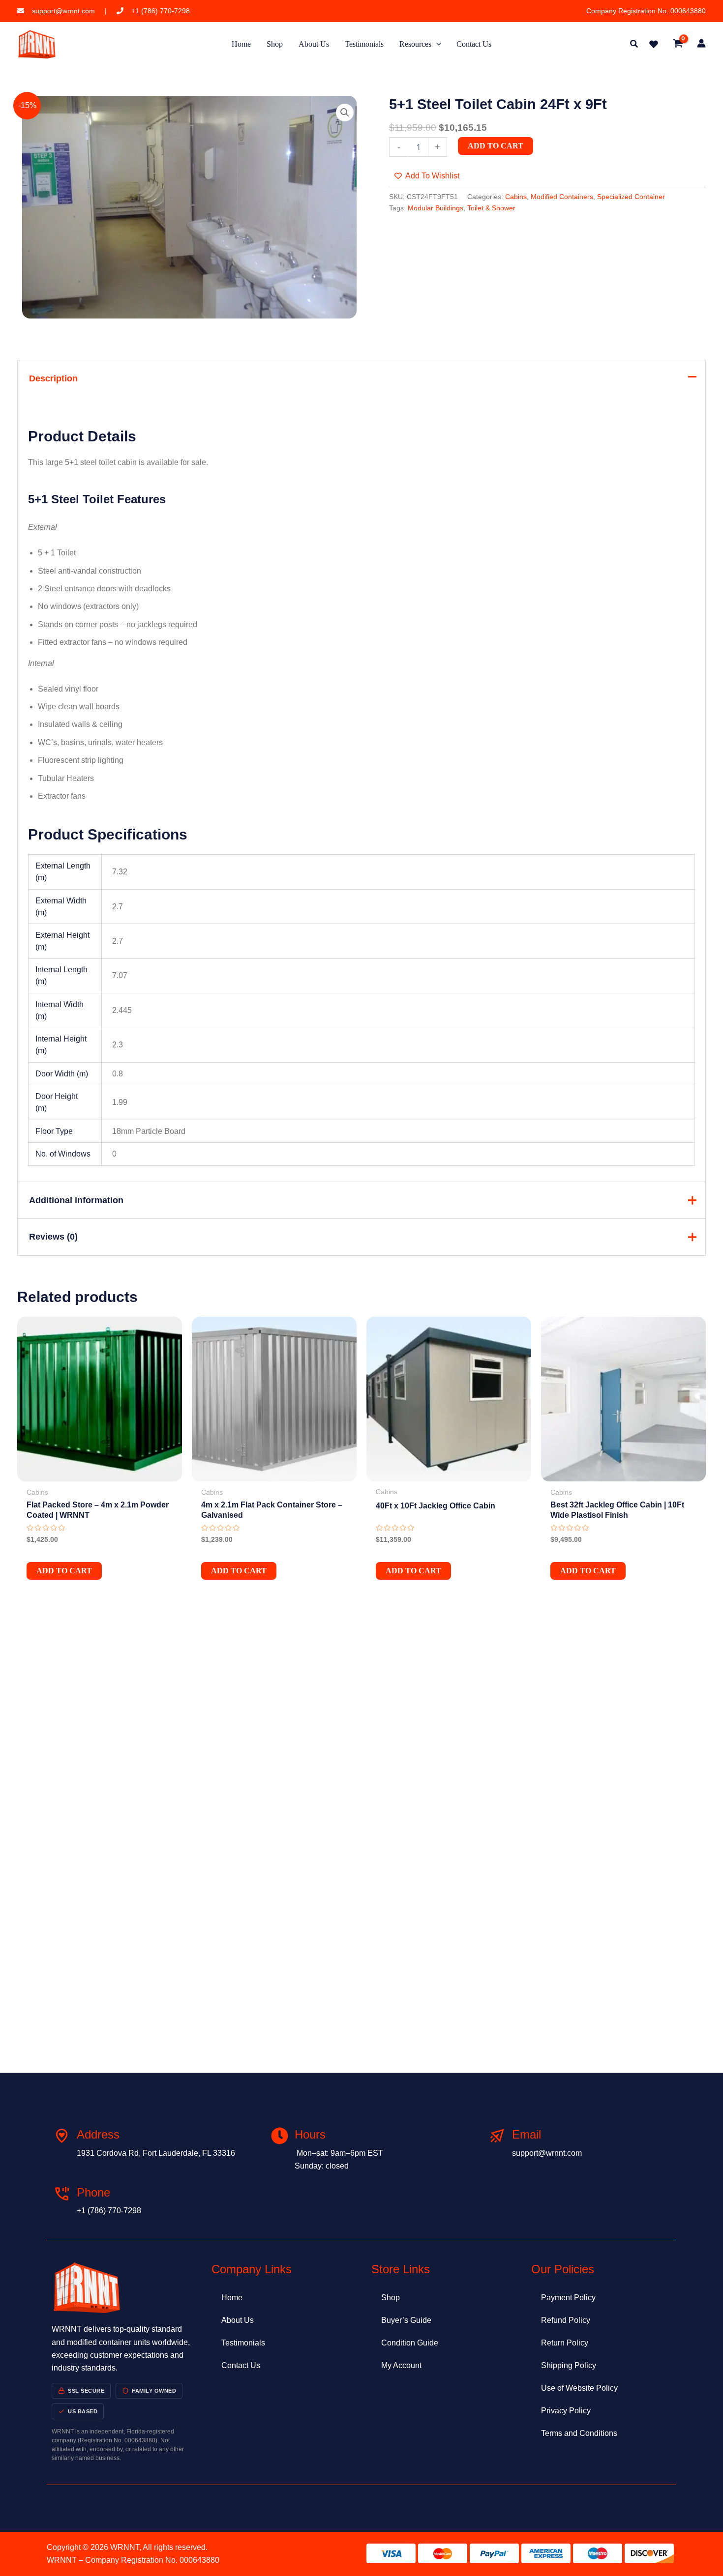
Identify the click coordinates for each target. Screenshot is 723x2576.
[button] (634, 45)
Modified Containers (562, 197)
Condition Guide (410, 2343)
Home (232, 2298)
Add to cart (496, 146)
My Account (401, 2365)
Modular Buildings (436, 208)
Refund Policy (566, 2320)
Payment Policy (568, 2298)
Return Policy (565, 2343)
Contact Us (241, 2365)
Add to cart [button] (64, 1571)
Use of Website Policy (579, 2388)
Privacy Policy (566, 2411)
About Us (238, 2320)
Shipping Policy (569, 2365)
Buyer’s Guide (406, 2320)
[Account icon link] (701, 43)
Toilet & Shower (491, 208)
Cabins (516, 197)
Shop (391, 2298)
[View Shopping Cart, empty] (678, 44)
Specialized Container (631, 197)
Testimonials (243, 2343)
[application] (436, 44)
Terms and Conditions (579, 2433)
